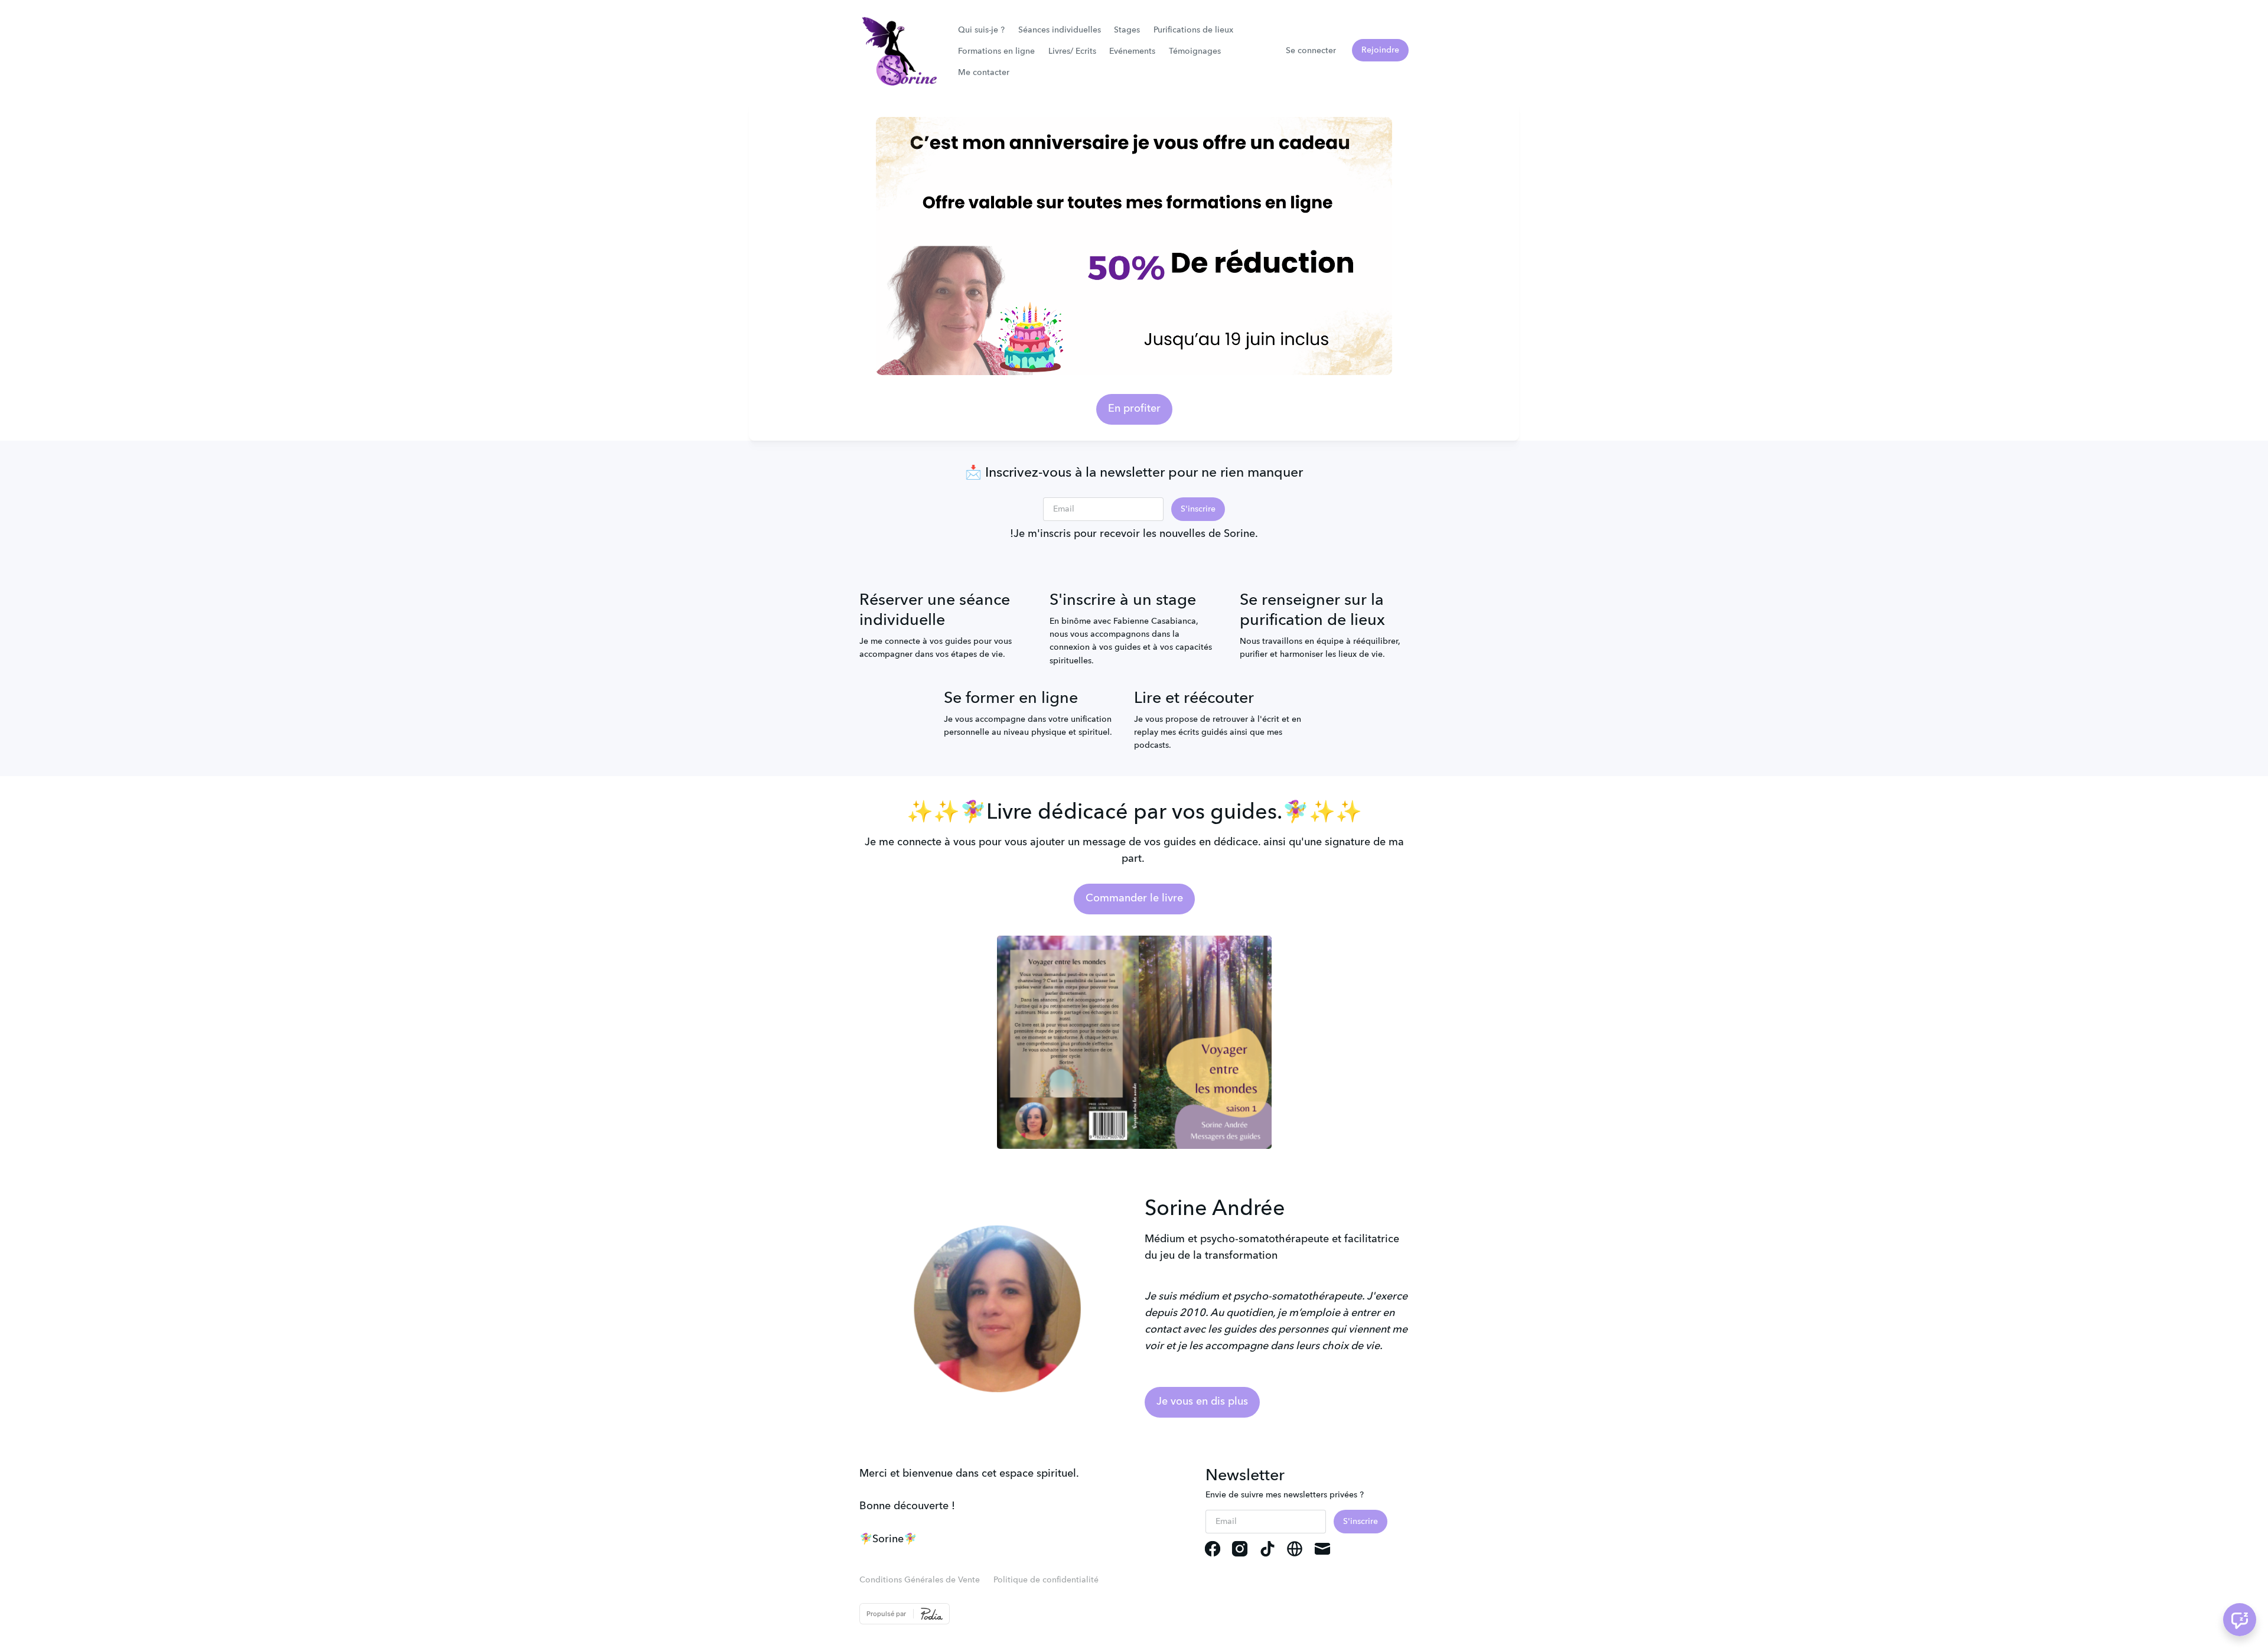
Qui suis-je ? (981, 30)
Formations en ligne (996, 51)
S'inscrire (1198, 509)
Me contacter (984, 73)
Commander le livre (1134, 898)
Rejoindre (1380, 50)
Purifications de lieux (1193, 30)
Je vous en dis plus (1202, 1402)
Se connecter (1311, 51)
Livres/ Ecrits (1072, 51)
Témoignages (1195, 51)
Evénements (1132, 51)
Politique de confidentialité (1046, 1580)
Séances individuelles (1060, 30)
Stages (1127, 30)
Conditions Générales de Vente (920, 1580)
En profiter (1134, 409)
